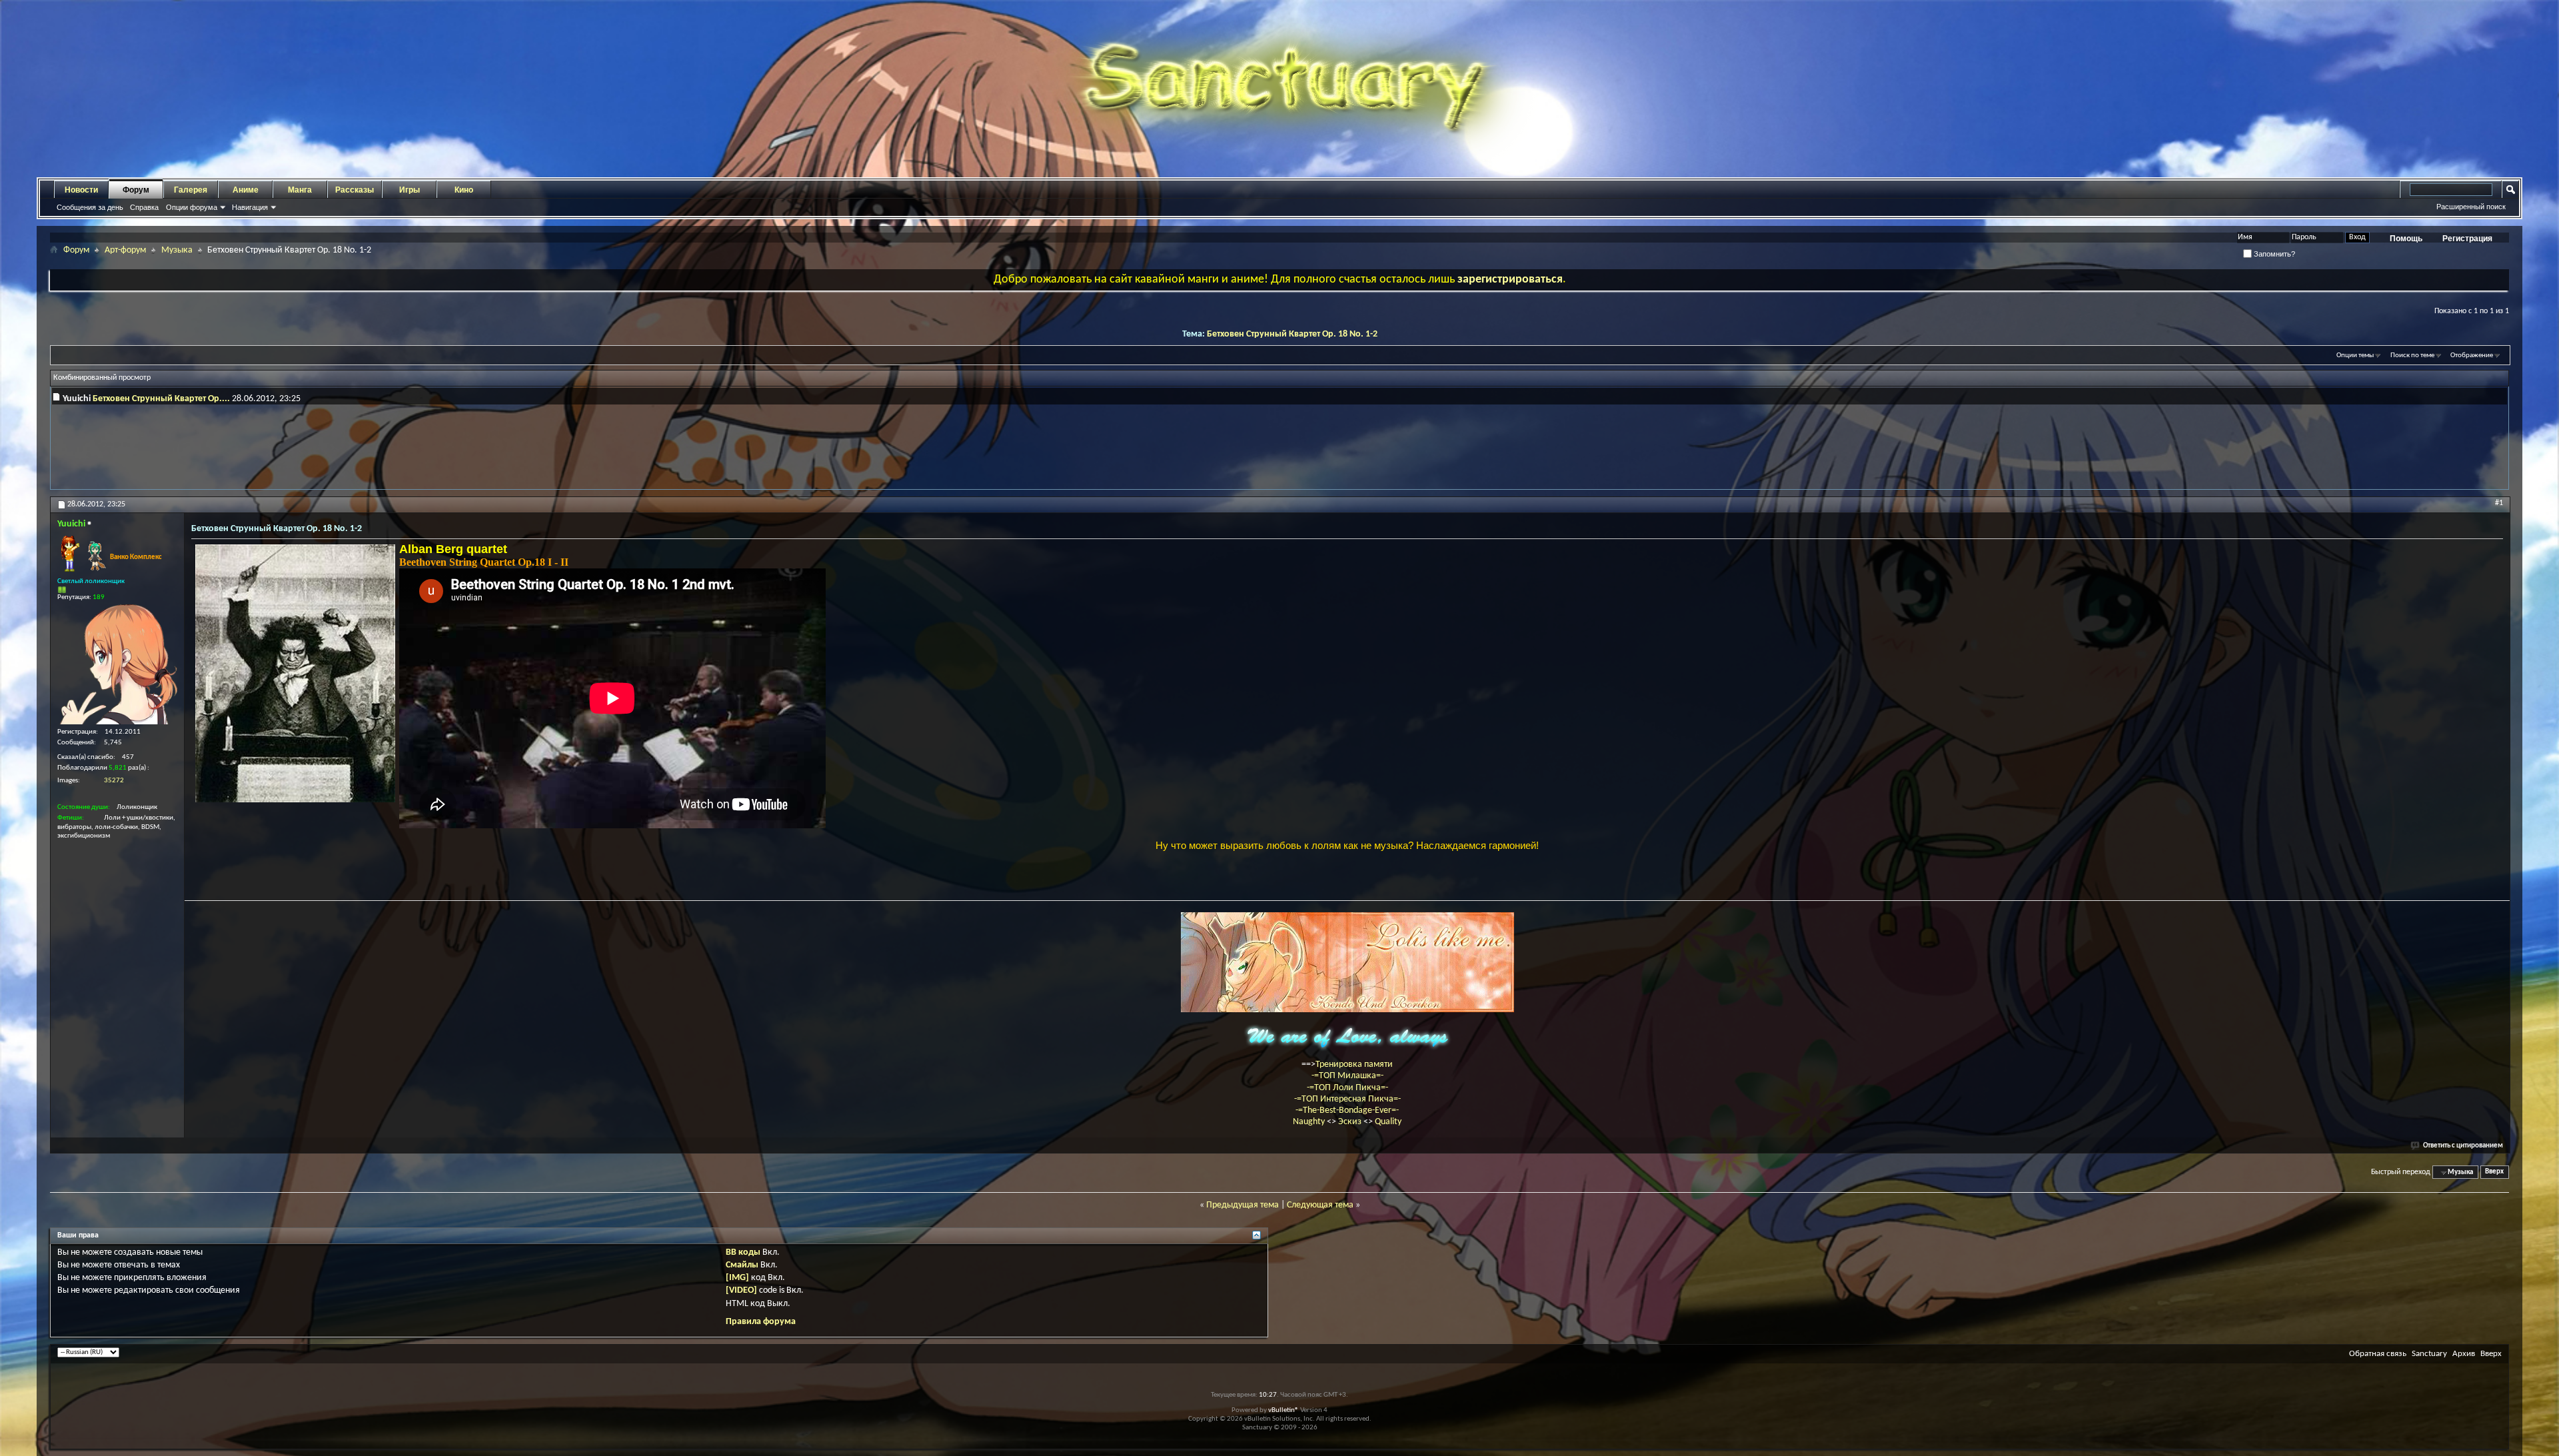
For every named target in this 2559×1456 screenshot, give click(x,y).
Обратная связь (2378, 1354)
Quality (1388, 1122)
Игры (410, 190)
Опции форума (192, 207)
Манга (300, 190)
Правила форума (761, 1322)
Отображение (2472, 356)
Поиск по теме (2412, 356)
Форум (136, 190)
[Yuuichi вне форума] (117, 664)
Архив (2464, 1354)
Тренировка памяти (1354, 1065)
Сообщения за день (90, 207)
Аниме (246, 190)
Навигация (250, 207)
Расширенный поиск (2471, 207)
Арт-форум (125, 250)
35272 (114, 781)
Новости (81, 190)
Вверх (2494, 1172)
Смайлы (742, 1265)
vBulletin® (1283, 1410)
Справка (144, 207)
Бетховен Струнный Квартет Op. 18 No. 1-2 (1292, 334)
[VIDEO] (741, 1290)
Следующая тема (1320, 1205)
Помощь (2406, 239)
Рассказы (355, 190)
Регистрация (2467, 239)
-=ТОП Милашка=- (1347, 1076)
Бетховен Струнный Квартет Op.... (161, 399)
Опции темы (2355, 356)
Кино (464, 190)
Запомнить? (2273, 254)
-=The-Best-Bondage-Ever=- (1347, 1110)
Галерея (191, 190)
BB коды (743, 1252)
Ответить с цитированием (2463, 1146)
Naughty (1310, 1122)
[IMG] (737, 1278)
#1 (2499, 503)
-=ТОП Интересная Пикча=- (1347, 1099)
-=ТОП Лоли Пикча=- (1347, 1088)
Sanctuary (2429, 1354)
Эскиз (1351, 1122)
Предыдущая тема (1243, 1205)
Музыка (177, 250)
